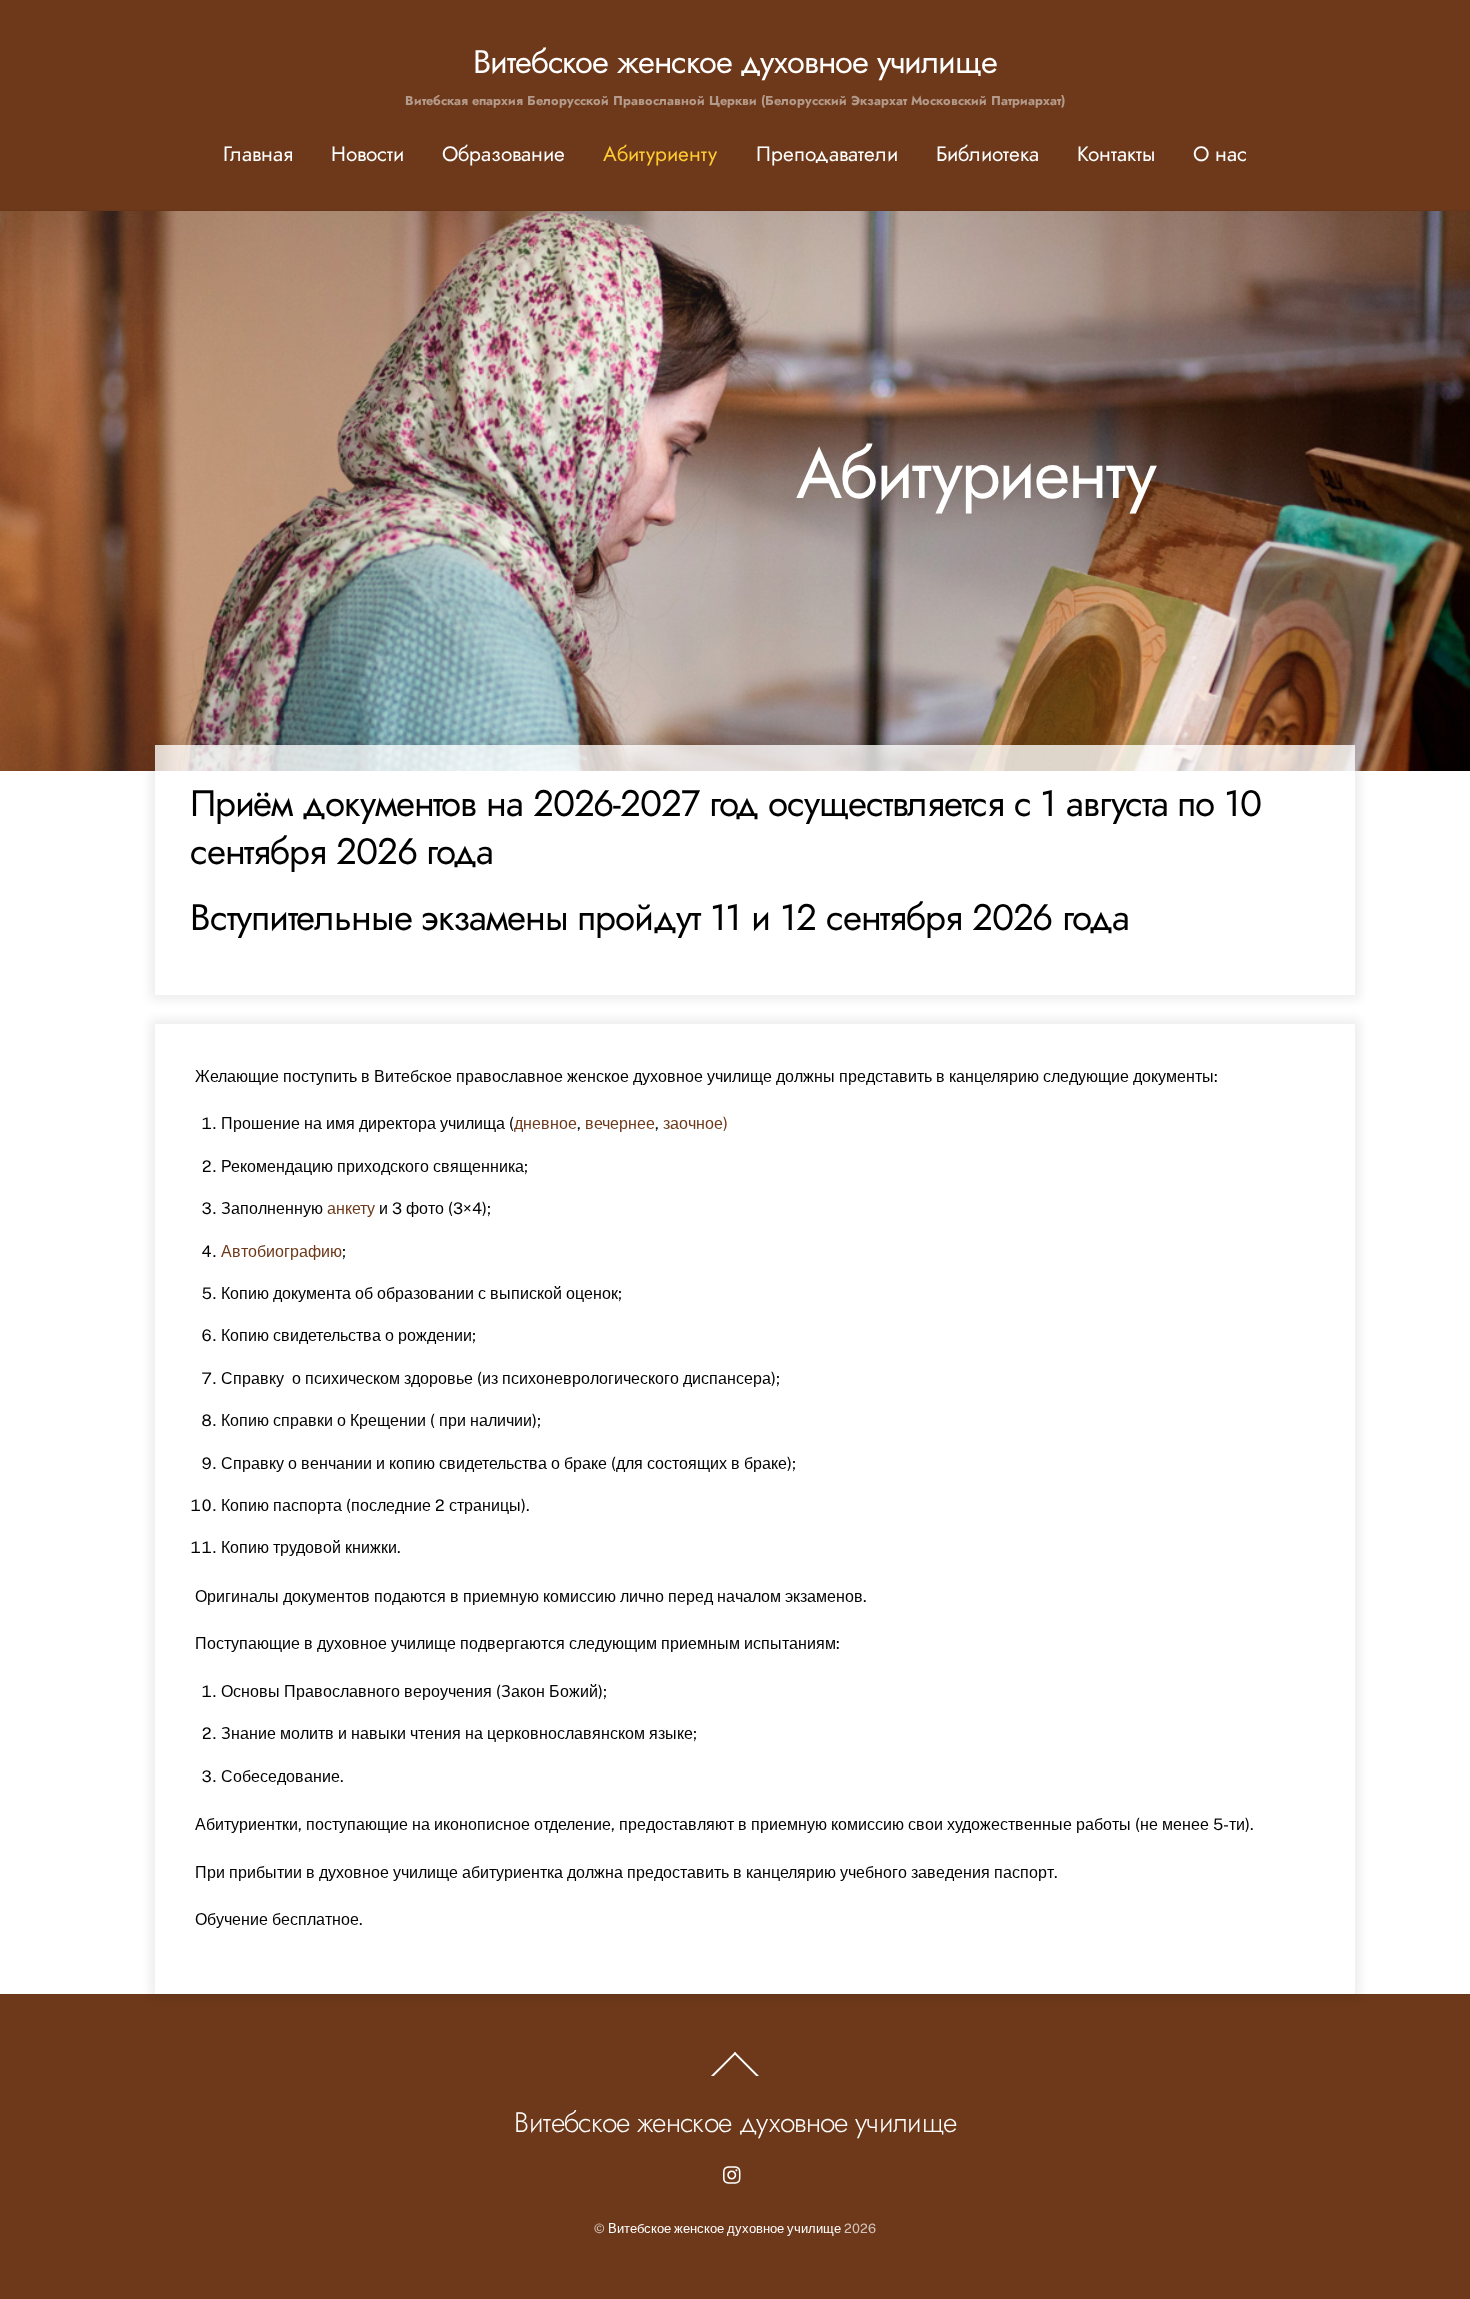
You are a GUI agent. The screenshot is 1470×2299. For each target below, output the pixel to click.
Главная (258, 154)
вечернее (620, 1123)
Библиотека (987, 154)
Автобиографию (281, 1251)
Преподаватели (827, 154)
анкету (351, 1208)
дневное (545, 1123)
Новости (367, 154)
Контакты (1116, 154)
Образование (503, 154)
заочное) (695, 1123)
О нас (1220, 154)
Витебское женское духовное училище (724, 2228)
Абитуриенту (660, 154)
